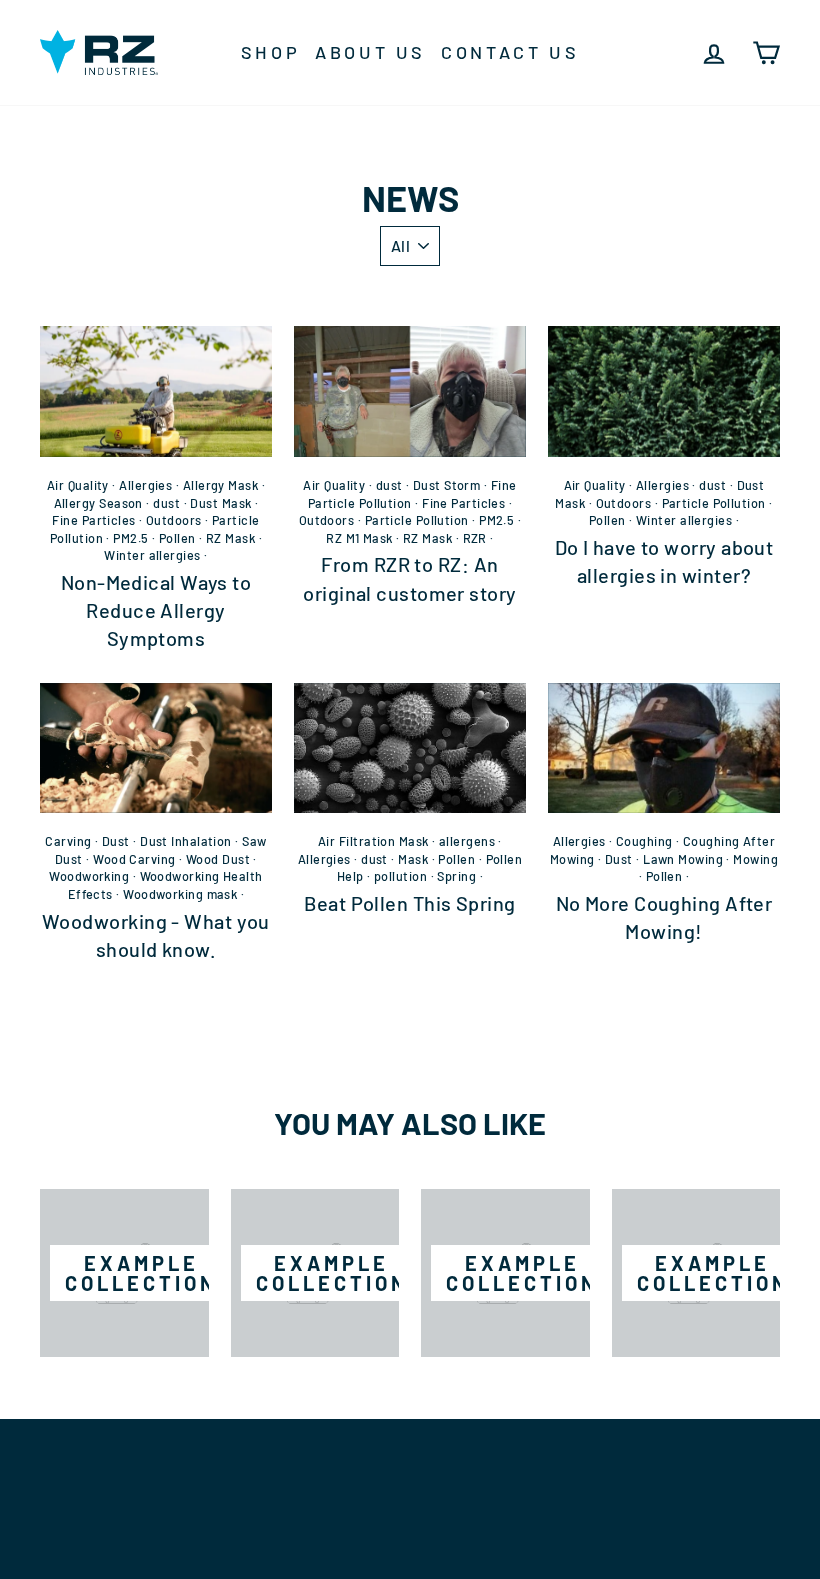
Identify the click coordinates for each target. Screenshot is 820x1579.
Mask (413, 859)
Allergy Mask (220, 485)
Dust (116, 841)
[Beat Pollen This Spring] (410, 748)
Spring (456, 876)
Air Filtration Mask (373, 841)
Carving (68, 841)
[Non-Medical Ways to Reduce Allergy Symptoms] (156, 391)
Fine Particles (93, 520)
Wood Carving (134, 859)
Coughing (644, 841)
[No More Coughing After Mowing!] (664, 748)
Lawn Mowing (683, 859)
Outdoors (174, 520)
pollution (400, 876)
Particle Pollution (417, 520)
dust (166, 503)
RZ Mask (230, 538)
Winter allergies (152, 555)
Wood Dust (218, 859)
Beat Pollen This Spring (409, 903)
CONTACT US (510, 52)
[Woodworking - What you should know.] (156, 748)
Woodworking (89, 876)
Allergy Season (98, 503)
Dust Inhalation (186, 841)
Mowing (755, 859)
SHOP (270, 52)
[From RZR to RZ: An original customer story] (410, 391)
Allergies (145, 485)
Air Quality (78, 485)
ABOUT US (370, 52)
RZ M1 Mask (359, 538)
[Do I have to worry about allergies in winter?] (664, 391)
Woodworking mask (180, 894)
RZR (475, 538)
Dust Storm (447, 485)
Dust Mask (220, 503)
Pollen (177, 538)
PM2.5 (130, 538)
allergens (467, 841)
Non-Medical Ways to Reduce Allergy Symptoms (156, 610)
